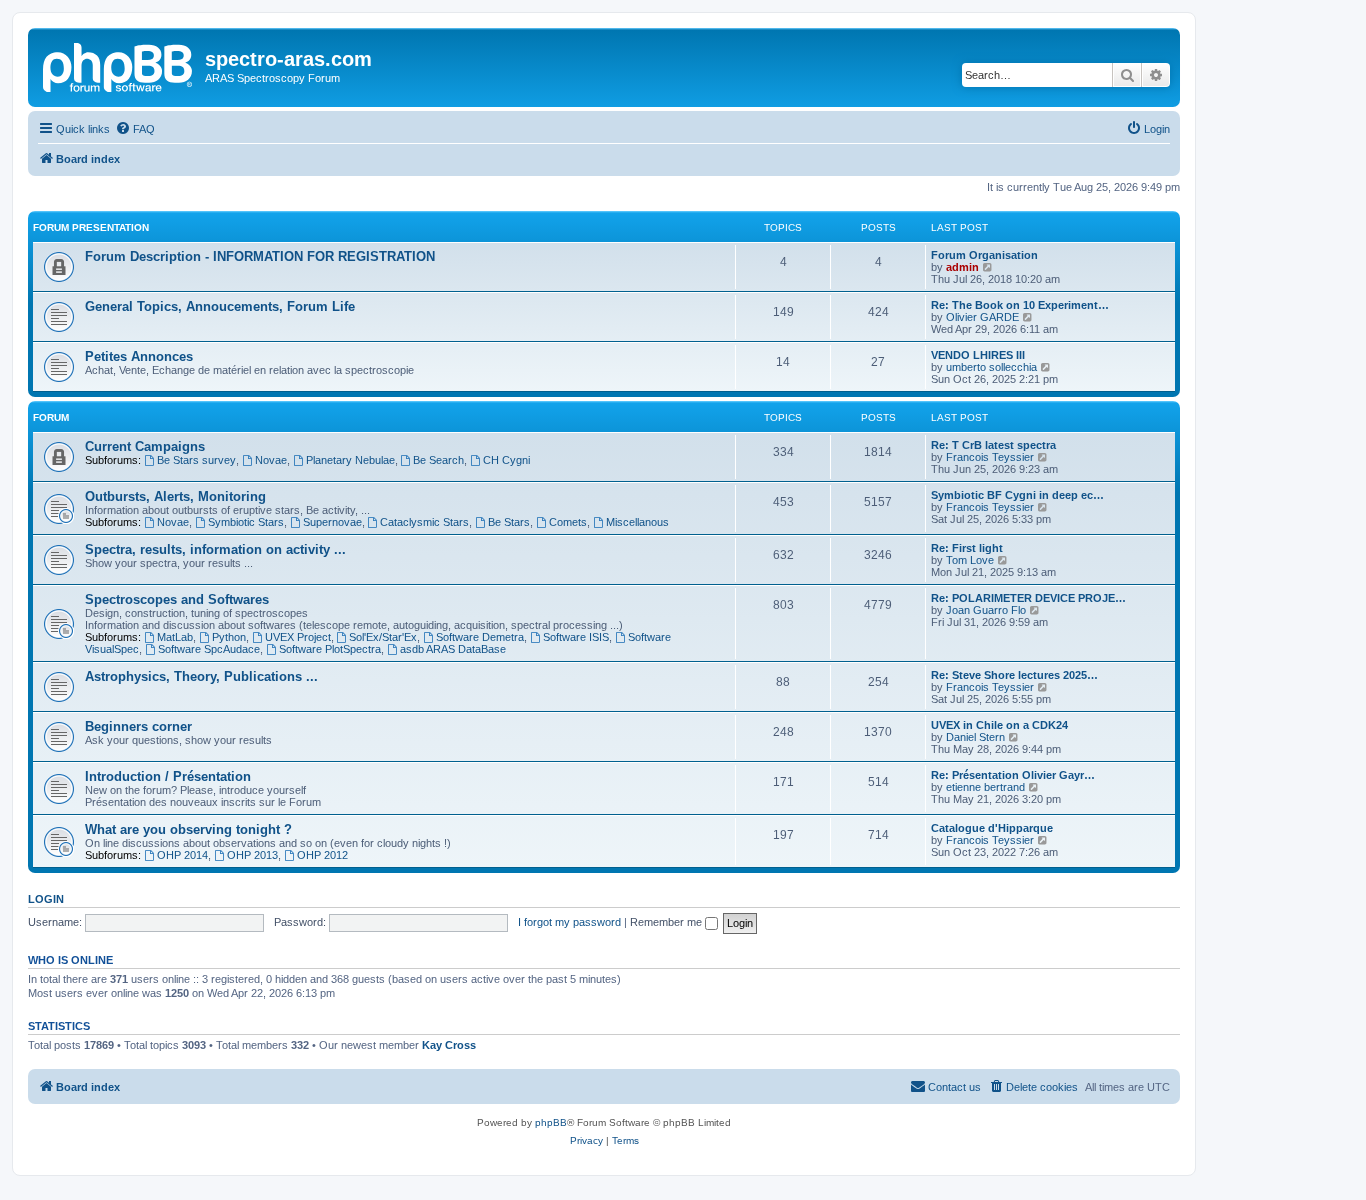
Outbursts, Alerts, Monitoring (175, 496)
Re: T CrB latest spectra (993, 445)
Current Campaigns (145, 446)
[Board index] (119, 65)
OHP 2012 (322, 855)
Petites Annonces (139, 356)
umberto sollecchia (991, 367)
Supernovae (332, 522)
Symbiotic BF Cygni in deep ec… (1017, 495)
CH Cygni (506, 460)
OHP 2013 (252, 855)
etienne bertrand (985, 787)
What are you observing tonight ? (188, 829)
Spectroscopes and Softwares (177, 599)
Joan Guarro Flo (986, 610)
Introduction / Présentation (168, 776)
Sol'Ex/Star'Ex (383, 637)
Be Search (438, 460)
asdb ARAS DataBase (453, 649)
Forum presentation (91, 227)
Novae (271, 460)
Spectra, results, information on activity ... (215, 549)
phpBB (551, 1122)
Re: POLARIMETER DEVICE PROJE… (1028, 598)
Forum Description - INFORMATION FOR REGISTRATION (260, 256)
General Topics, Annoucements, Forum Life (220, 306)
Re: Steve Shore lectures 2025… (1014, 675)
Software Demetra (480, 637)
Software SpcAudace (209, 649)
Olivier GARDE (982, 317)
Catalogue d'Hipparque (992, 828)
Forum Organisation (984, 255)
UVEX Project (298, 637)
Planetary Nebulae (350, 460)
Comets (568, 522)
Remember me (667, 922)
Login (46, 899)
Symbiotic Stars (246, 522)
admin (962, 267)
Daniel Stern (975, 737)
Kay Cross (449, 1045)
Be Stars (509, 522)
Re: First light (967, 548)
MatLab (175, 637)
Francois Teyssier (990, 457)
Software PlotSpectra (330, 649)
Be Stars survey (196, 460)
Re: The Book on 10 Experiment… (1020, 305)
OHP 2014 (182, 855)
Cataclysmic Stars (424, 522)
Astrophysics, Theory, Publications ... (201, 676)
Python (229, 637)
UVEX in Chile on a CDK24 (999, 725)
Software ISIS (576, 637)
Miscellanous (637, 522)
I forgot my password (569, 922)
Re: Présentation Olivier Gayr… (1013, 775)
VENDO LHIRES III (978, 355)
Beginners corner (138, 726)
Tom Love (970, 560)
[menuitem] (135, 129)
